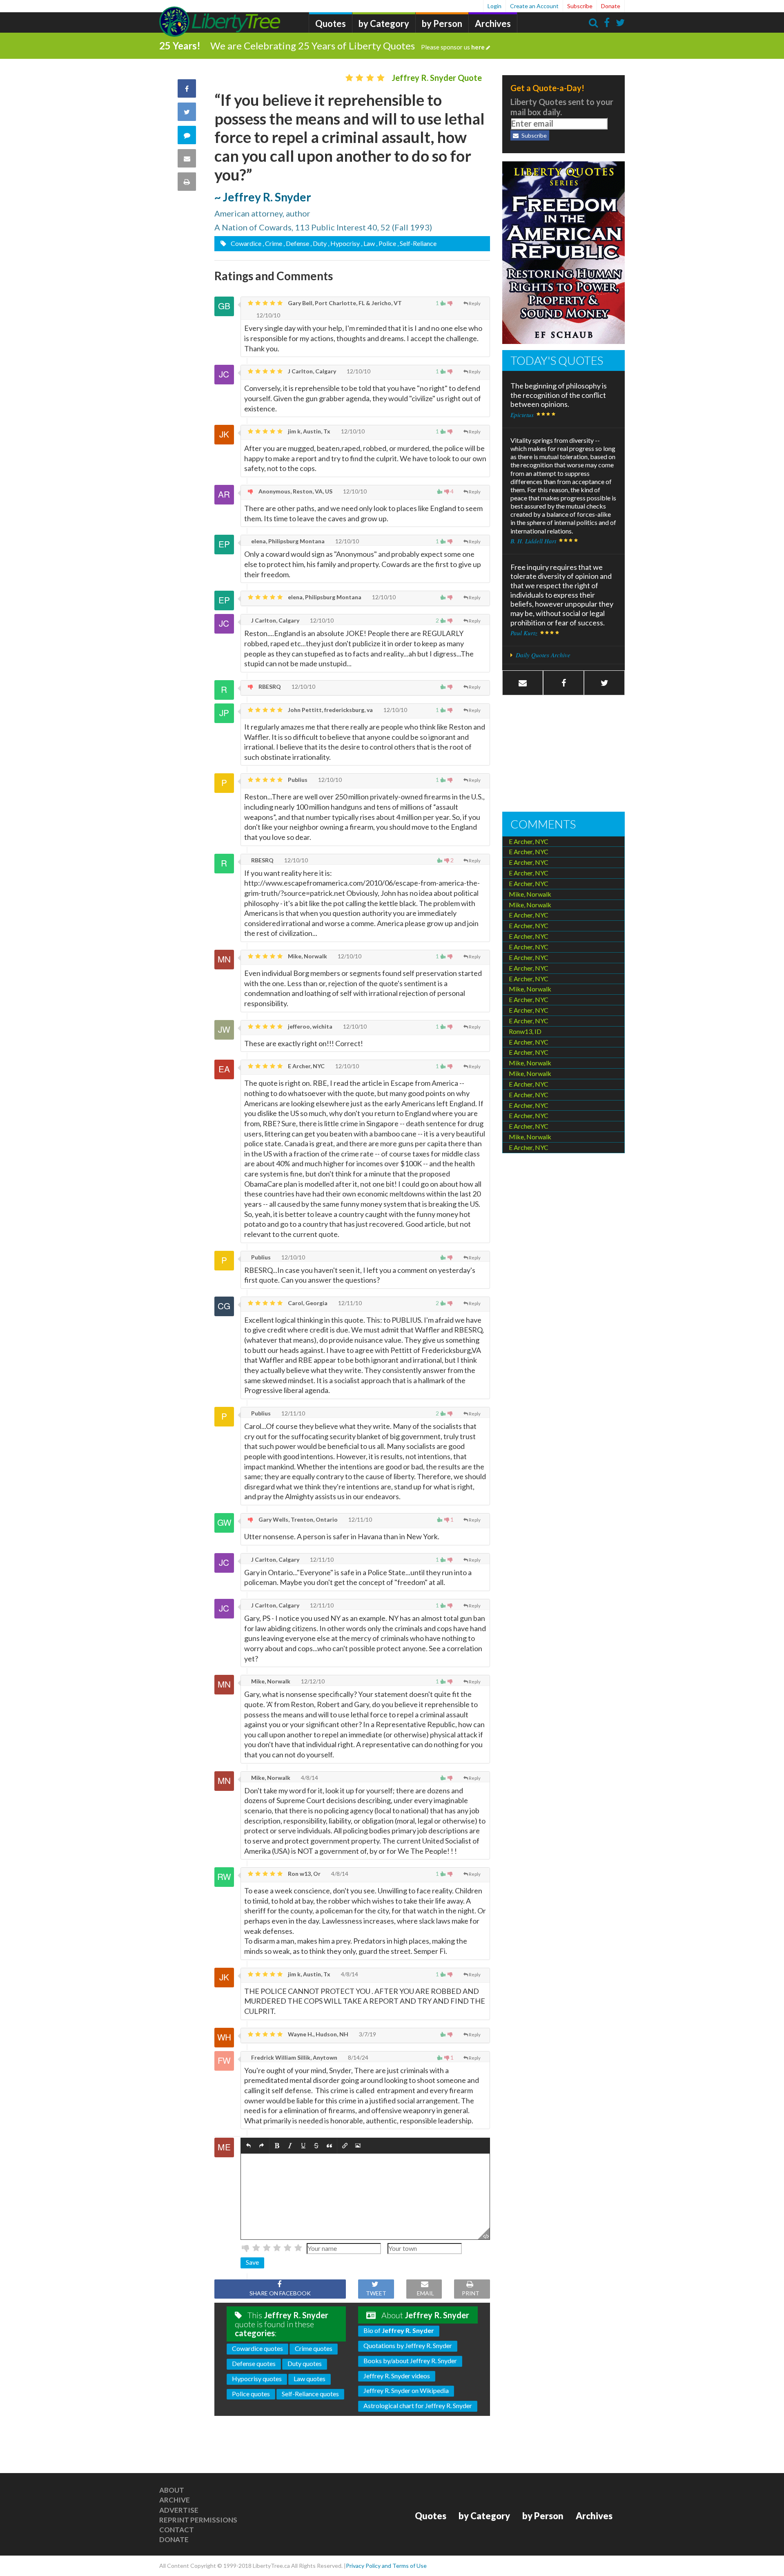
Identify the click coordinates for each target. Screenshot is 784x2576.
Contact (177, 2530)
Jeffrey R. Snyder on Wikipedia (406, 2390)
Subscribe (580, 6)
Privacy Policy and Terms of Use (386, 2566)
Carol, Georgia (307, 1303)
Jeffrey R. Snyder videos (397, 2376)
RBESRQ (269, 686)
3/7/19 (367, 2034)
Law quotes (310, 2378)
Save (252, 2262)
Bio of (399, 2330)
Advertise (179, 2510)
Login (494, 6)
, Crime (272, 243)
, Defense (296, 243)
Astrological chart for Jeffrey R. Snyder (418, 2405)
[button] (248, 2146)
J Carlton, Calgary (311, 371)
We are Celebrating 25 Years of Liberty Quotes (347, 46)
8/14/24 (357, 2057)
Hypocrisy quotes (257, 2378)
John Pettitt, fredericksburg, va (330, 710)
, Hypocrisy (344, 243)
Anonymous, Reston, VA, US (295, 491)
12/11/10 (349, 1303)
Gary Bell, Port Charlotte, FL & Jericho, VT (344, 303)
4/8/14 (309, 1778)
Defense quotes (254, 2363)
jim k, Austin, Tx (308, 431)
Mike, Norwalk (307, 956)
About (172, 2490)
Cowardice (245, 243)
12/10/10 (268, 315)
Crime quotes (314, 2348)
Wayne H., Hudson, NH (317, 2034)
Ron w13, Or (304, 1874)
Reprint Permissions (198, 2520)
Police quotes (251, 2394)
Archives (493, 23)
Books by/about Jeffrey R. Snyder (410, 2361)
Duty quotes (305, 2363)
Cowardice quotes (257, 2348)
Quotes (331, 23)
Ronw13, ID (525, 1031)
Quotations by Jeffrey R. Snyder (408, 2345)
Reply (475, 303)
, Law (368, 243)
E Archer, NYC (306, 1066)
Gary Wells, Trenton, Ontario (297, 1519)
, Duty (318, 243)
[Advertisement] (563, 754)
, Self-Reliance (417, 243)
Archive (175, 2500)
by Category (384, 23)
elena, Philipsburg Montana (287, 541)
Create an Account (534, 6)
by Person (442, 23)
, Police (386, 243)
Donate (611, 6)
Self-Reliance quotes (310, 2394)
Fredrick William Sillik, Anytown (294, 2057)
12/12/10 (312, 1681)
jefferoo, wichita (310, 1026)
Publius (297, 780)
